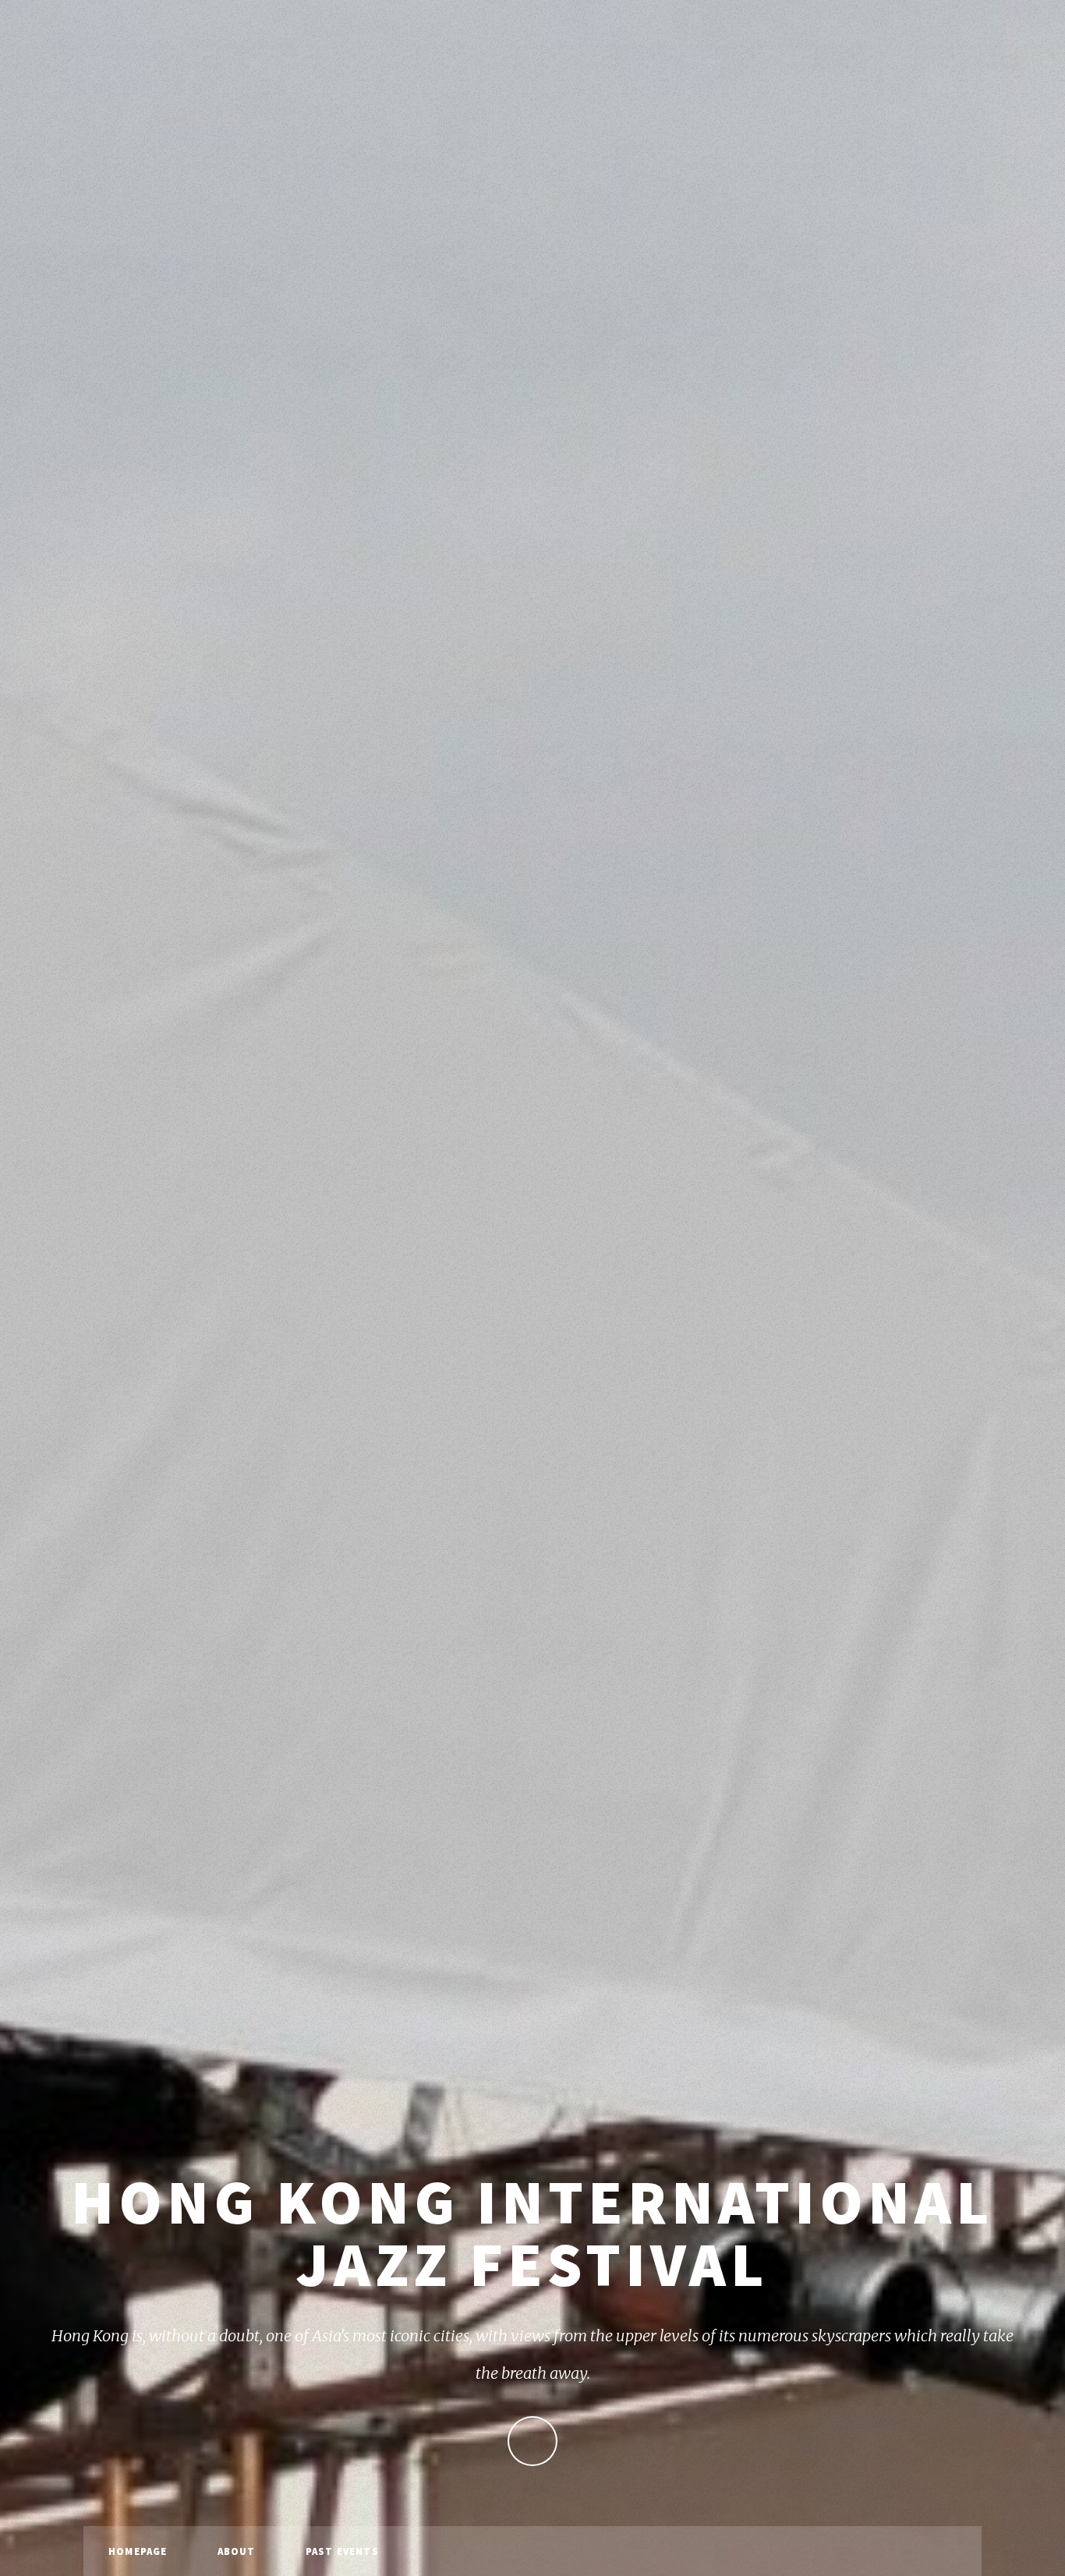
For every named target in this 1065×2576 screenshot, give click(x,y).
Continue (532, 2441)
